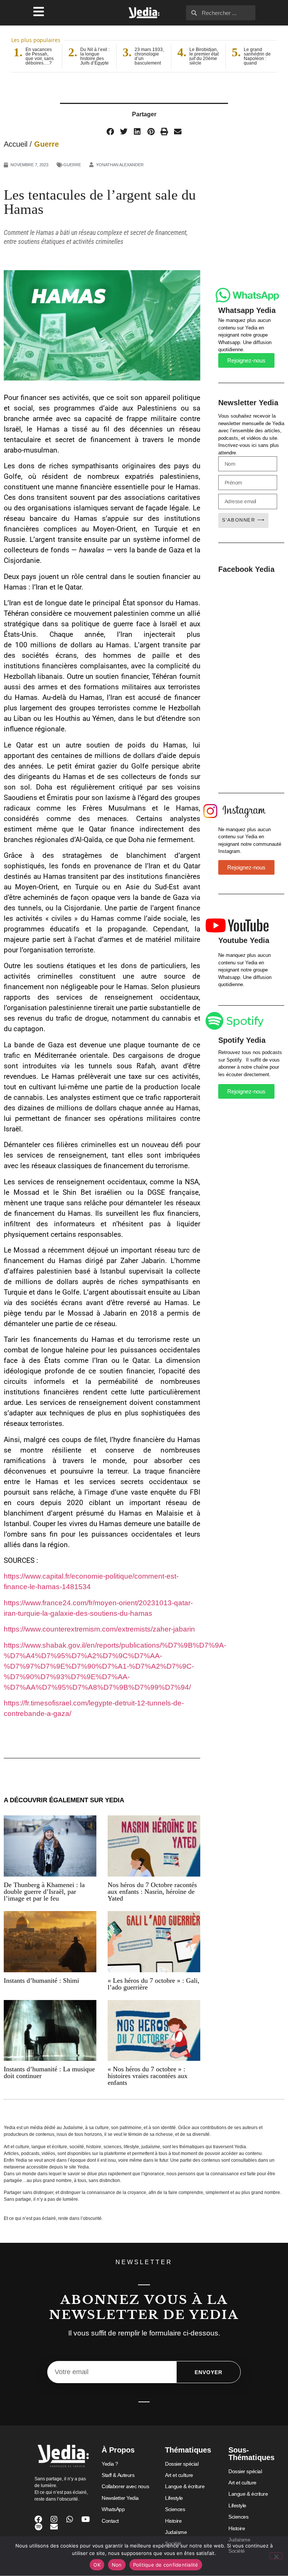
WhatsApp (113, 2509)
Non (117, 2565)
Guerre (46, 144)
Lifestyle (174, 2498)
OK (97, 2565)
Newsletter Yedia (120, 2498)
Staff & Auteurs (118, 2475)
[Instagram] (54, 2519)
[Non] (276, 2556)
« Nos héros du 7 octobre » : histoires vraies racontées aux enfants (148, 2076)
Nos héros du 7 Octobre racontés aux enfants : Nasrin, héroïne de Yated (152, 1892)
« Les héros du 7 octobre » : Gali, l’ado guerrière (154, 1984)
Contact (110, 2521)
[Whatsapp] (70, 2519)
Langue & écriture (185, 2486)
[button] (110, 132)
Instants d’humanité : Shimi (41, 1980)
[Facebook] (38, 2519)
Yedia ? (110, 2464)
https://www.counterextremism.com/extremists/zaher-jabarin (99, 1629)
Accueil (16, 144)
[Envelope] (54, 2527)
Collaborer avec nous (125, 2486)
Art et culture (179, 2475)
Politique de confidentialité (166, 2565)
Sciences (175, 2509)
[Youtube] (85, 2519)
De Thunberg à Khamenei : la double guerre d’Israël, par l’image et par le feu (44, 1892)
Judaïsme (176, 2532)
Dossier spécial (182, 2464)
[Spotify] (38, 2527)
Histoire (173, 2521)
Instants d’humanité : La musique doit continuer (49, 2072)
